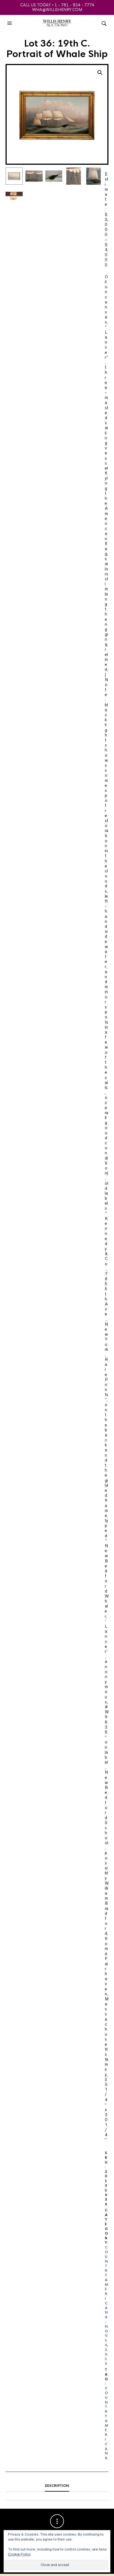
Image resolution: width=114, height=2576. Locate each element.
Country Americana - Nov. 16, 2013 (107, 2305)
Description (57, 2486)
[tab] (57, 2486)
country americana (107, 2423)
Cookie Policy (19, 2554)
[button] (10, 23)
